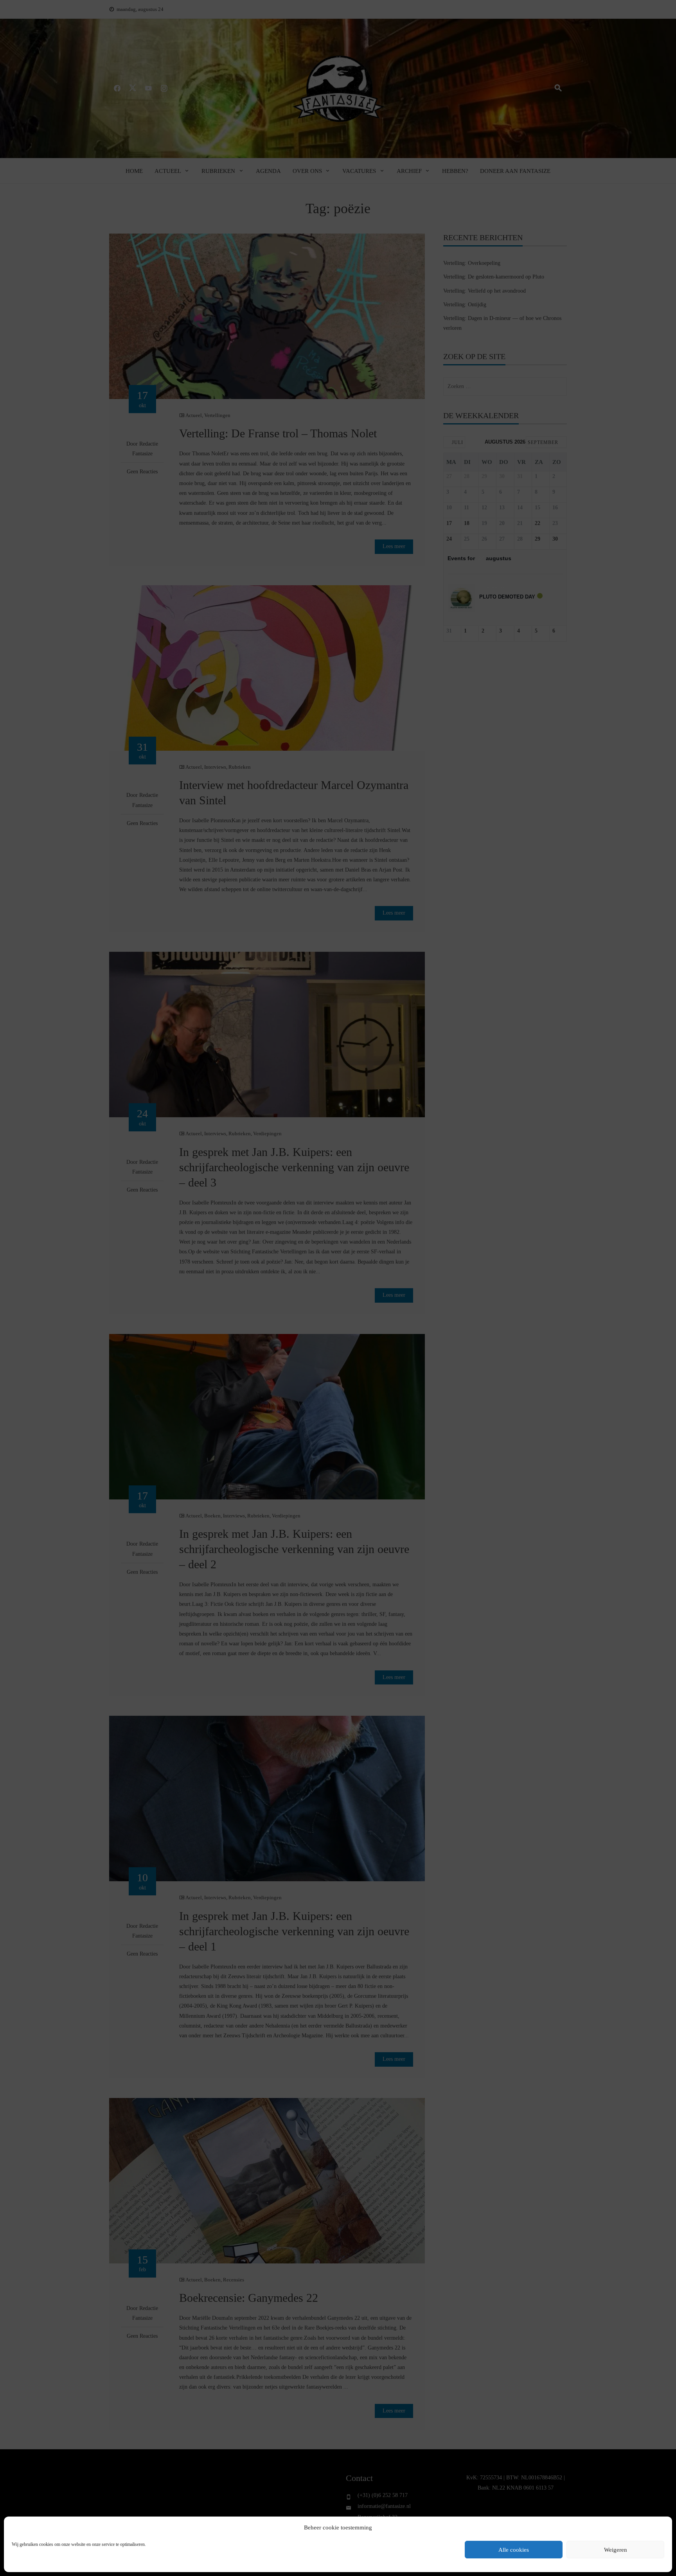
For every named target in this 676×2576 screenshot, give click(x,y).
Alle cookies (514, 2550)
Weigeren (616, 2550)
